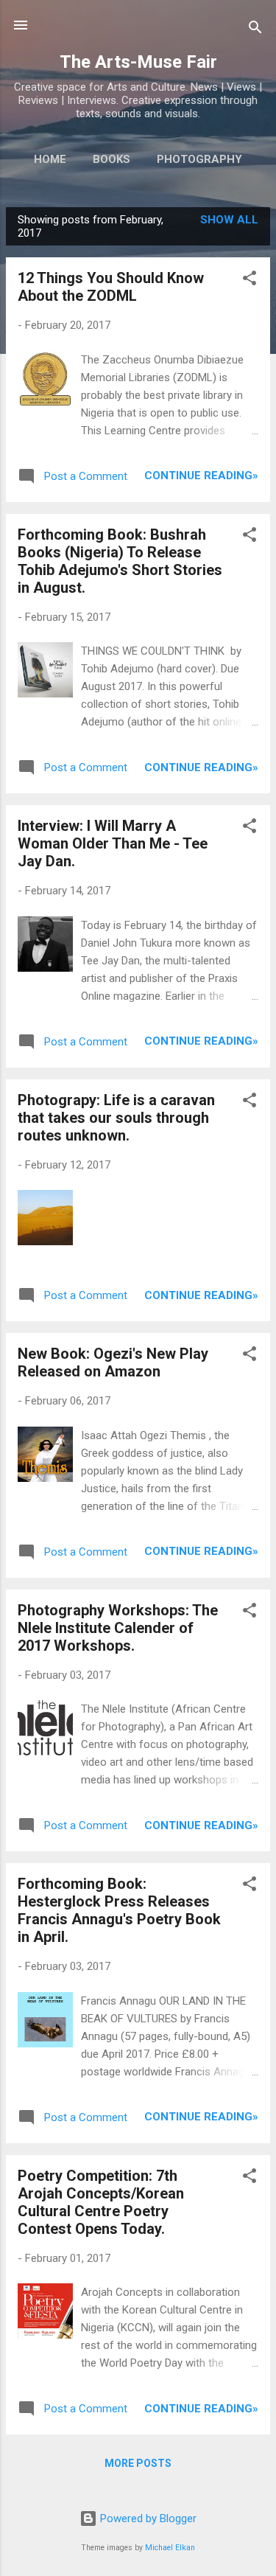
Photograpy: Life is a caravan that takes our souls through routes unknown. (116, 1118)
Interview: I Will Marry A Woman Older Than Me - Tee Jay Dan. (113, 843)
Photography (199, 159)
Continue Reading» (201, 476)
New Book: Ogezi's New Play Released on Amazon (113, 1362)
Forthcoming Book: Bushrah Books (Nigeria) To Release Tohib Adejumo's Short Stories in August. (120, 561)
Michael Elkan (170, 2548)
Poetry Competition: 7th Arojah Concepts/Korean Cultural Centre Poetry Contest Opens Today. (101, 2202)
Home (50, 159)
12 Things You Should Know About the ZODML (111, 287)
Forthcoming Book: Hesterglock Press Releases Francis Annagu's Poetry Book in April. (119, 1910)
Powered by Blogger (147, 2518)
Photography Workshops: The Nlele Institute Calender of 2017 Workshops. (118, 1628)
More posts (138, 2463)
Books (112, 159)
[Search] (255, 30)
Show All (229, 220)
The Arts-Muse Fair (138, 62)
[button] (250, 281)
